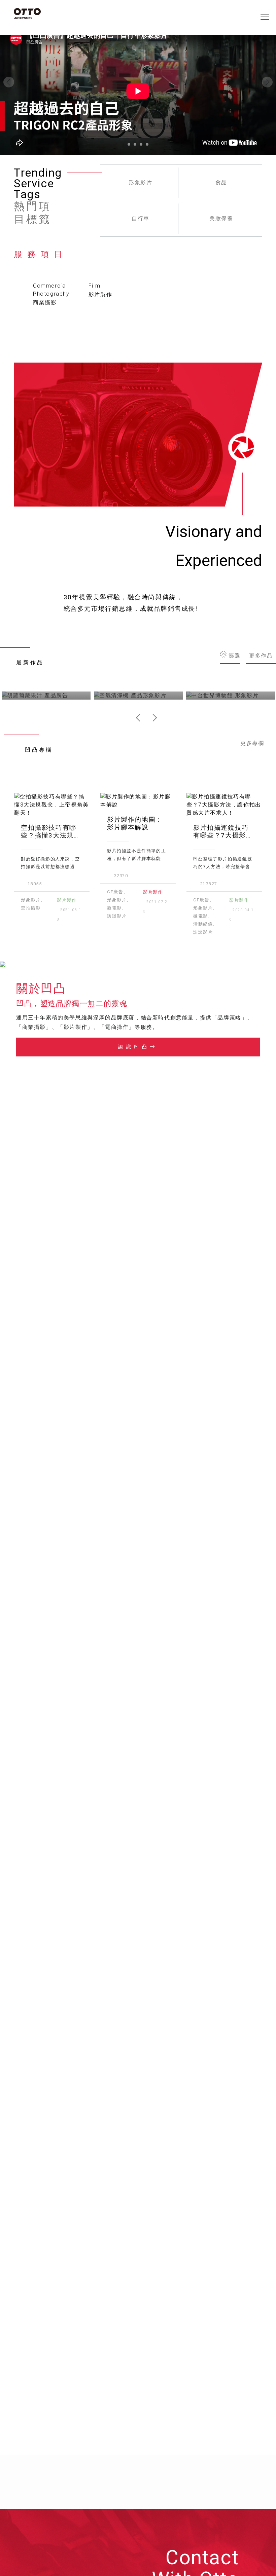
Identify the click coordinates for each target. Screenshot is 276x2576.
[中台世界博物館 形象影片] (231, 696)
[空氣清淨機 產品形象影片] (138, 696)
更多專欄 (252, 743)
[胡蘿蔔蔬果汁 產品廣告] (46, 696)
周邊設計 (221, 182)
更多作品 (261, 655)
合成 (141, 218)
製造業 (221, 218)
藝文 (141, 182)
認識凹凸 (134, 1047)
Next (153, 718)
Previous (140, 718)
